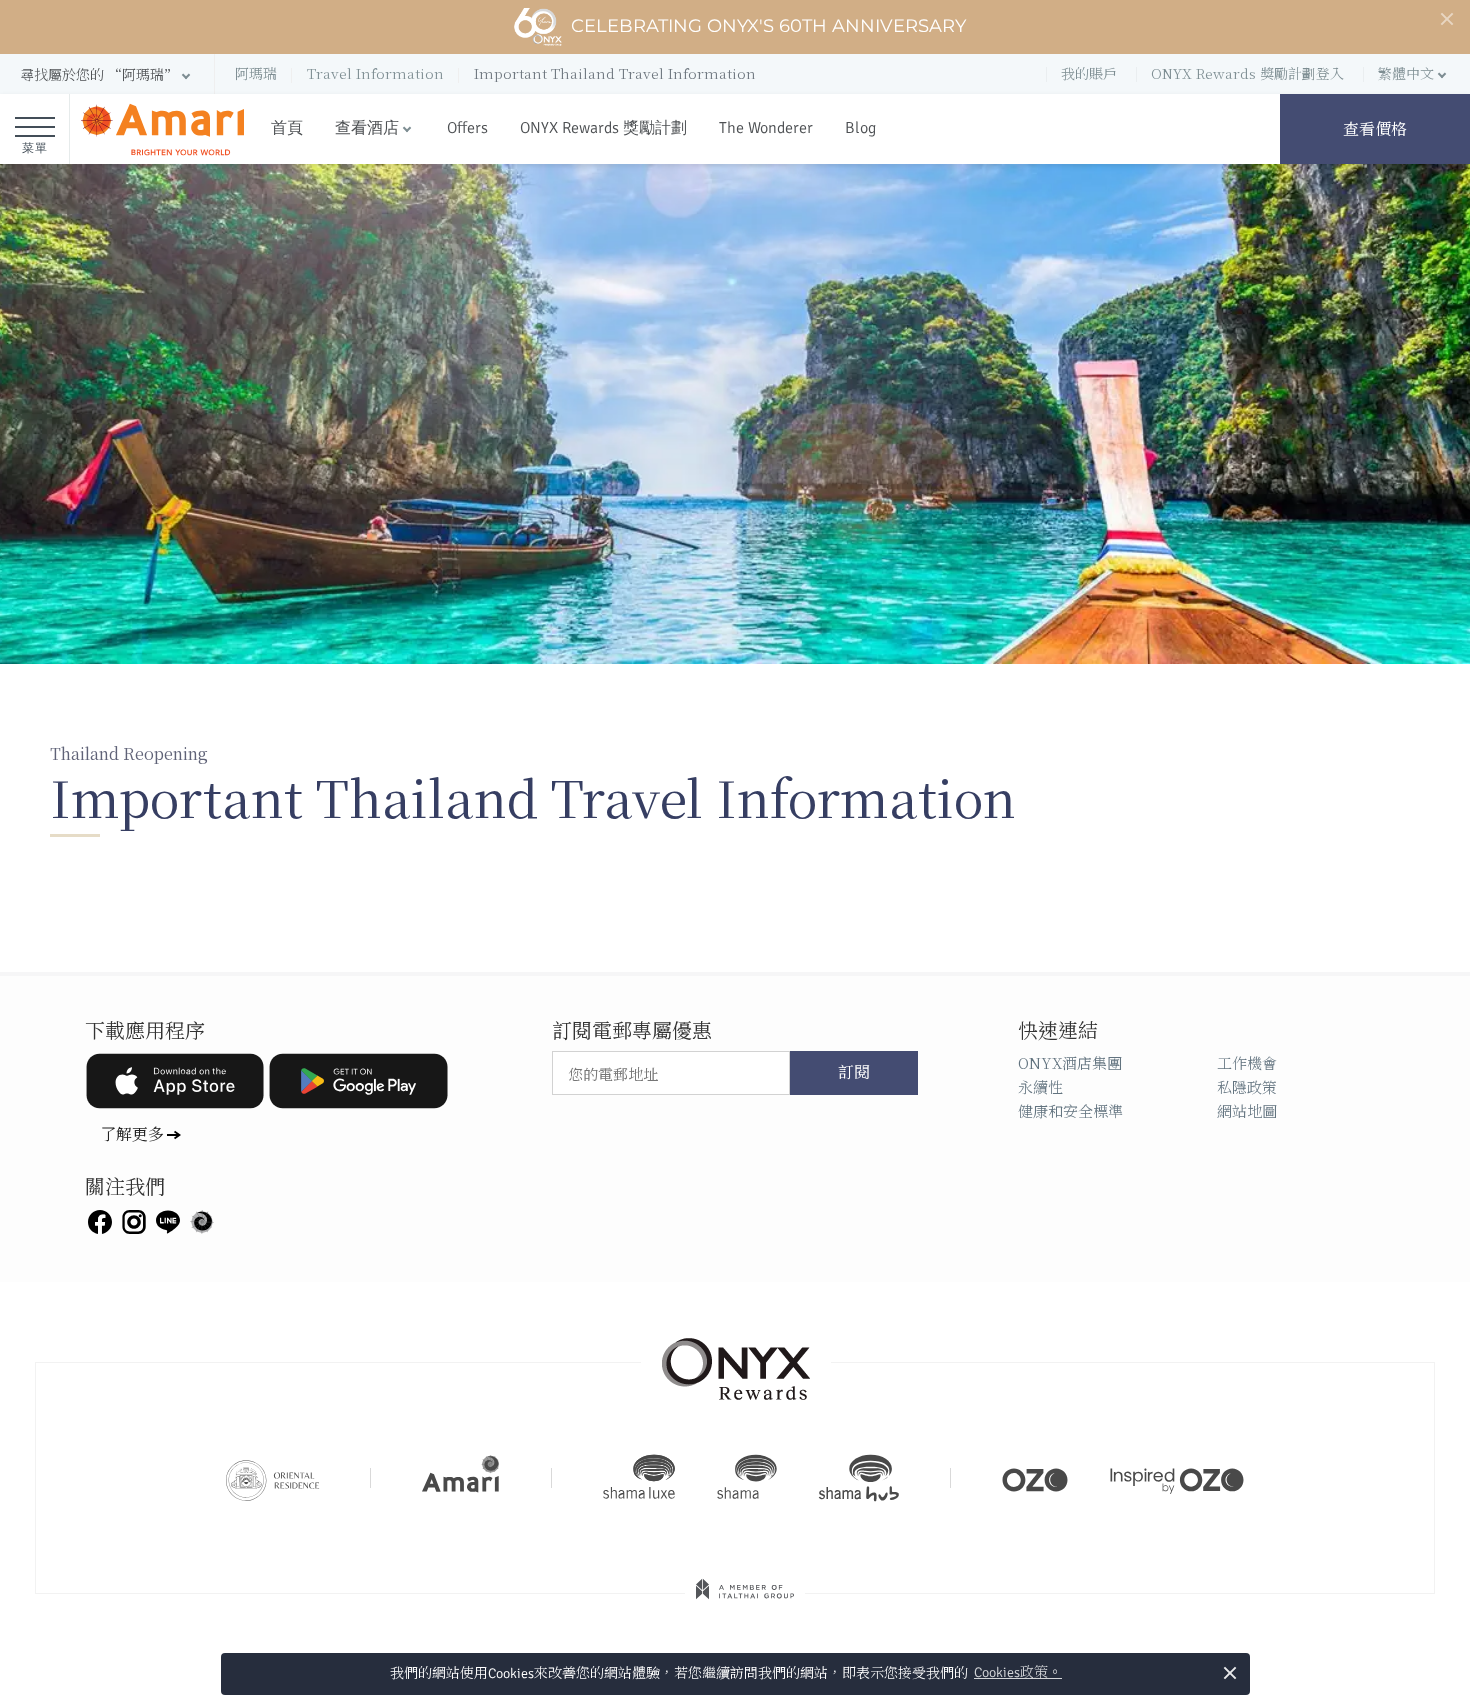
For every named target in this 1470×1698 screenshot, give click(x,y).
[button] (107, 74)
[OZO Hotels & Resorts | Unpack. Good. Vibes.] (1035, 1478)
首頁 (287, 128)
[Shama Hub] (859, 1478)
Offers (467, 128)
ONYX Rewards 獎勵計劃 (603, 128)
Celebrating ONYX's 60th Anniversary (768, 26)
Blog (860, 128)
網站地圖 (1247, 1110)
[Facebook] (100, 1219)
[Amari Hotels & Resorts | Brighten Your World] (461, 1478)
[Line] (168, 1219)
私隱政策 (1247, 1086)
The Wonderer (766, 128)
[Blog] (202, 1219)
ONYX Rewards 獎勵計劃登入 (1247, 73)
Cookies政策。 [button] (1018, 1672)
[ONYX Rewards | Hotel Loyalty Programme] (736, 1360)
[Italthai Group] (745, 1603)
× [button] (1229, 1672)
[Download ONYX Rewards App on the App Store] (175, 1081)
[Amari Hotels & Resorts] (162, 129)
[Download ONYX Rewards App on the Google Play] (358, 1081)
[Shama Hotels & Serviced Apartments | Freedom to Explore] (747, 1478)
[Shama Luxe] (639, 1478)
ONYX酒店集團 (1070, 1062)
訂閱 (854, 1073)
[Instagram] (134, 1219)
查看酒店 (367, 128)
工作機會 (1247, 1062)
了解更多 (132, 1133)
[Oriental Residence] (272, 1478)
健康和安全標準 (1070, 1110)
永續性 (1040, 1086)
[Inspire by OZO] (1177, 1478)
